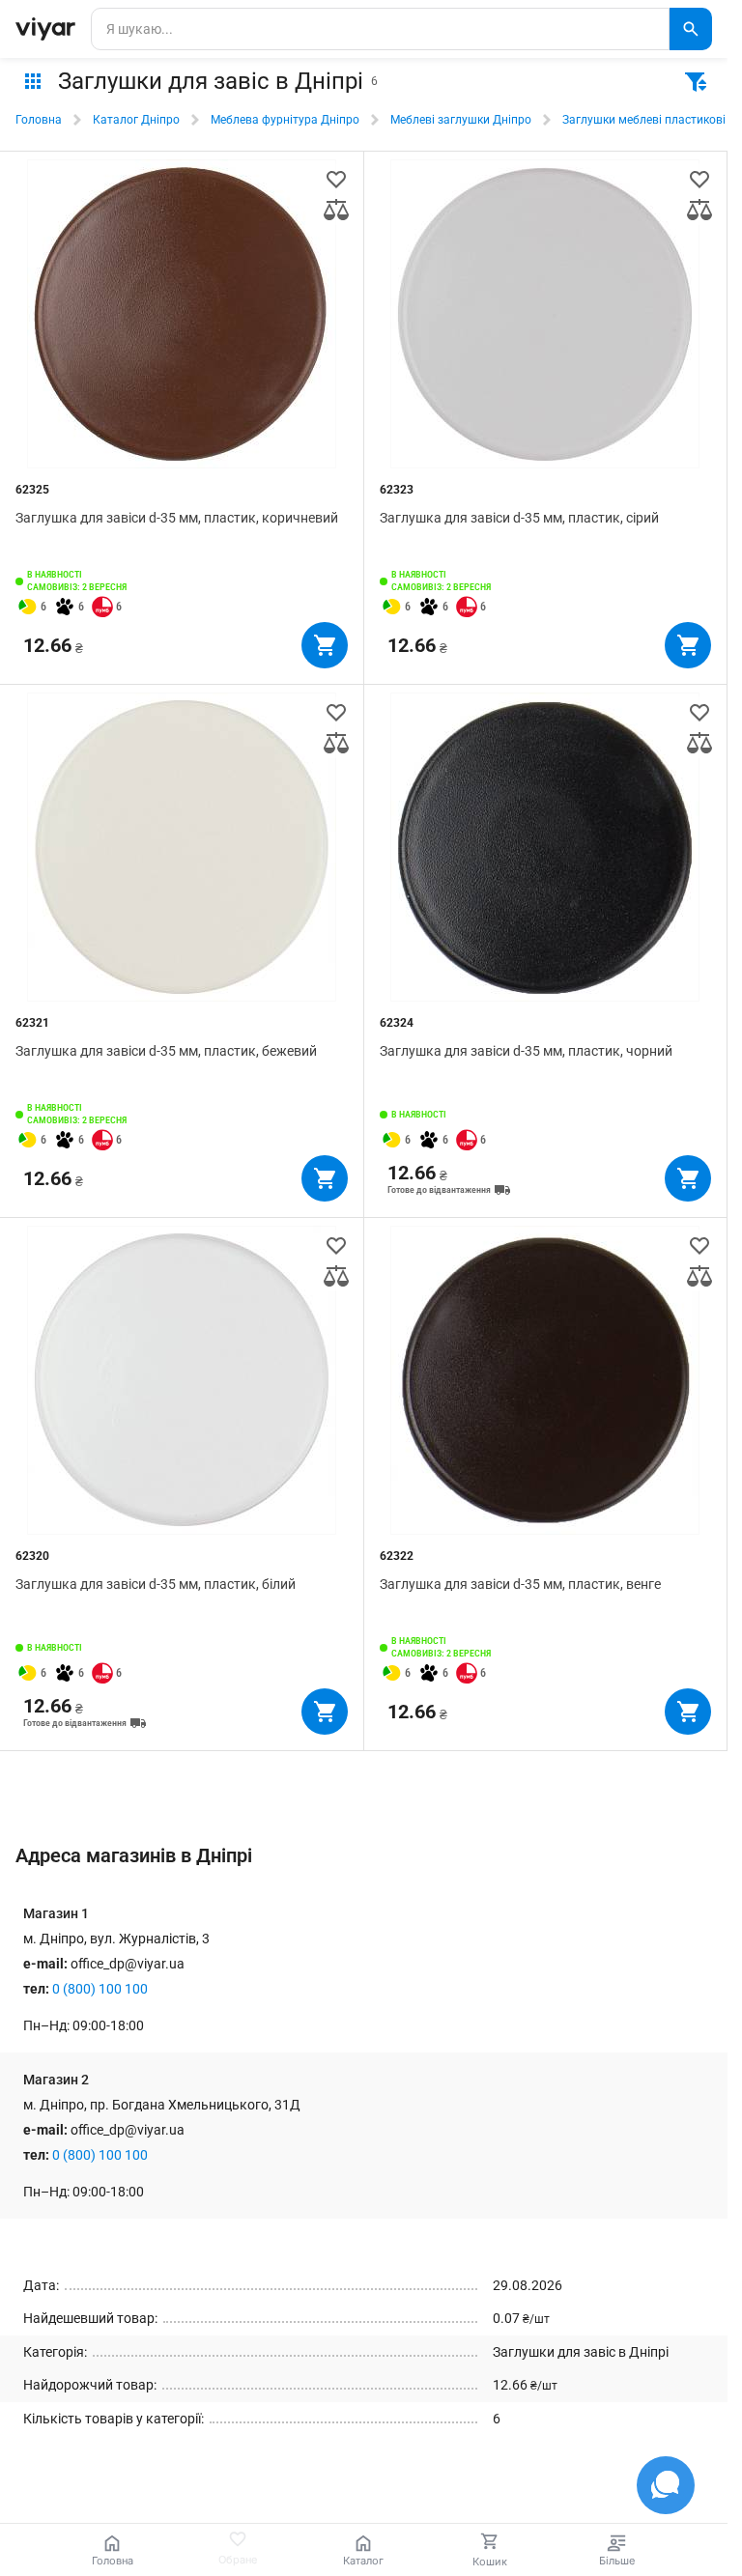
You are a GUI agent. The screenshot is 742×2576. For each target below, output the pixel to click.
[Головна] (45, 29)
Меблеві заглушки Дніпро (461, 120)
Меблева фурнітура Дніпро (285, 120)
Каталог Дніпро (136, 120)
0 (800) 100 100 (100, 1989)
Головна (39, 120)
